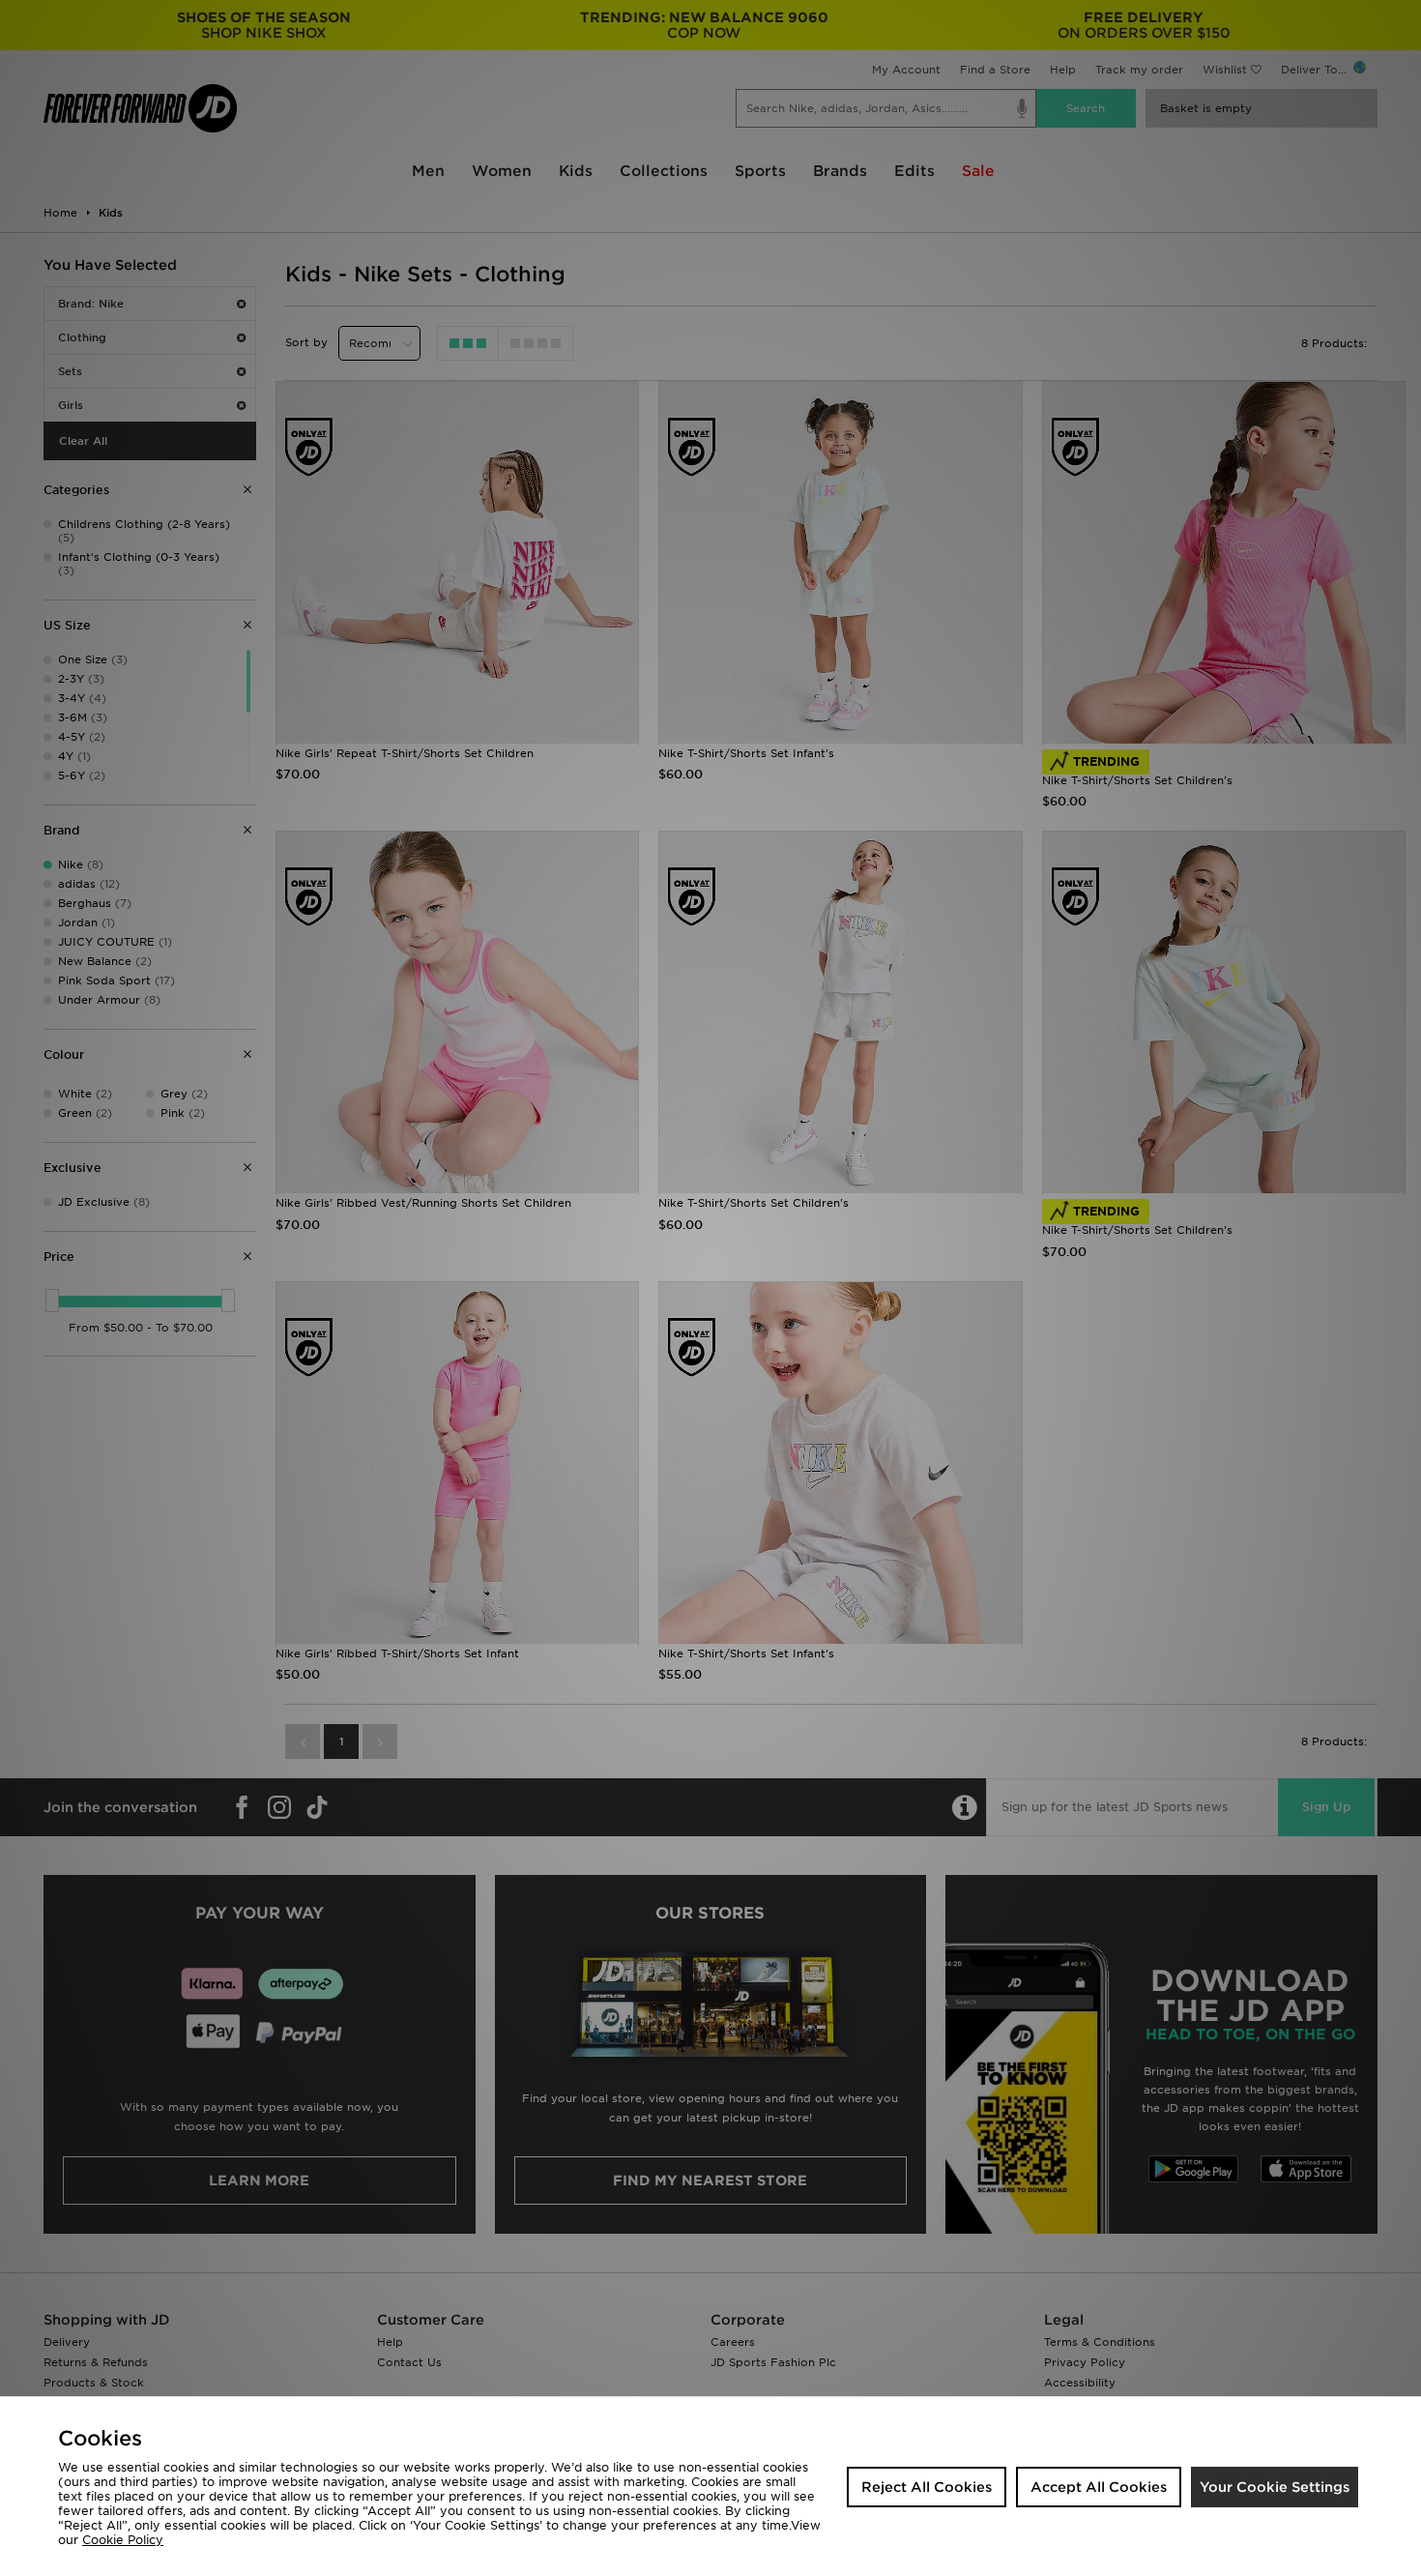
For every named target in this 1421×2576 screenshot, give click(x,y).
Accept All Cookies (1099, 2487)
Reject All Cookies (927, 2487)
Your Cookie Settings (1275, 2487)
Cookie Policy (123, 2540)
